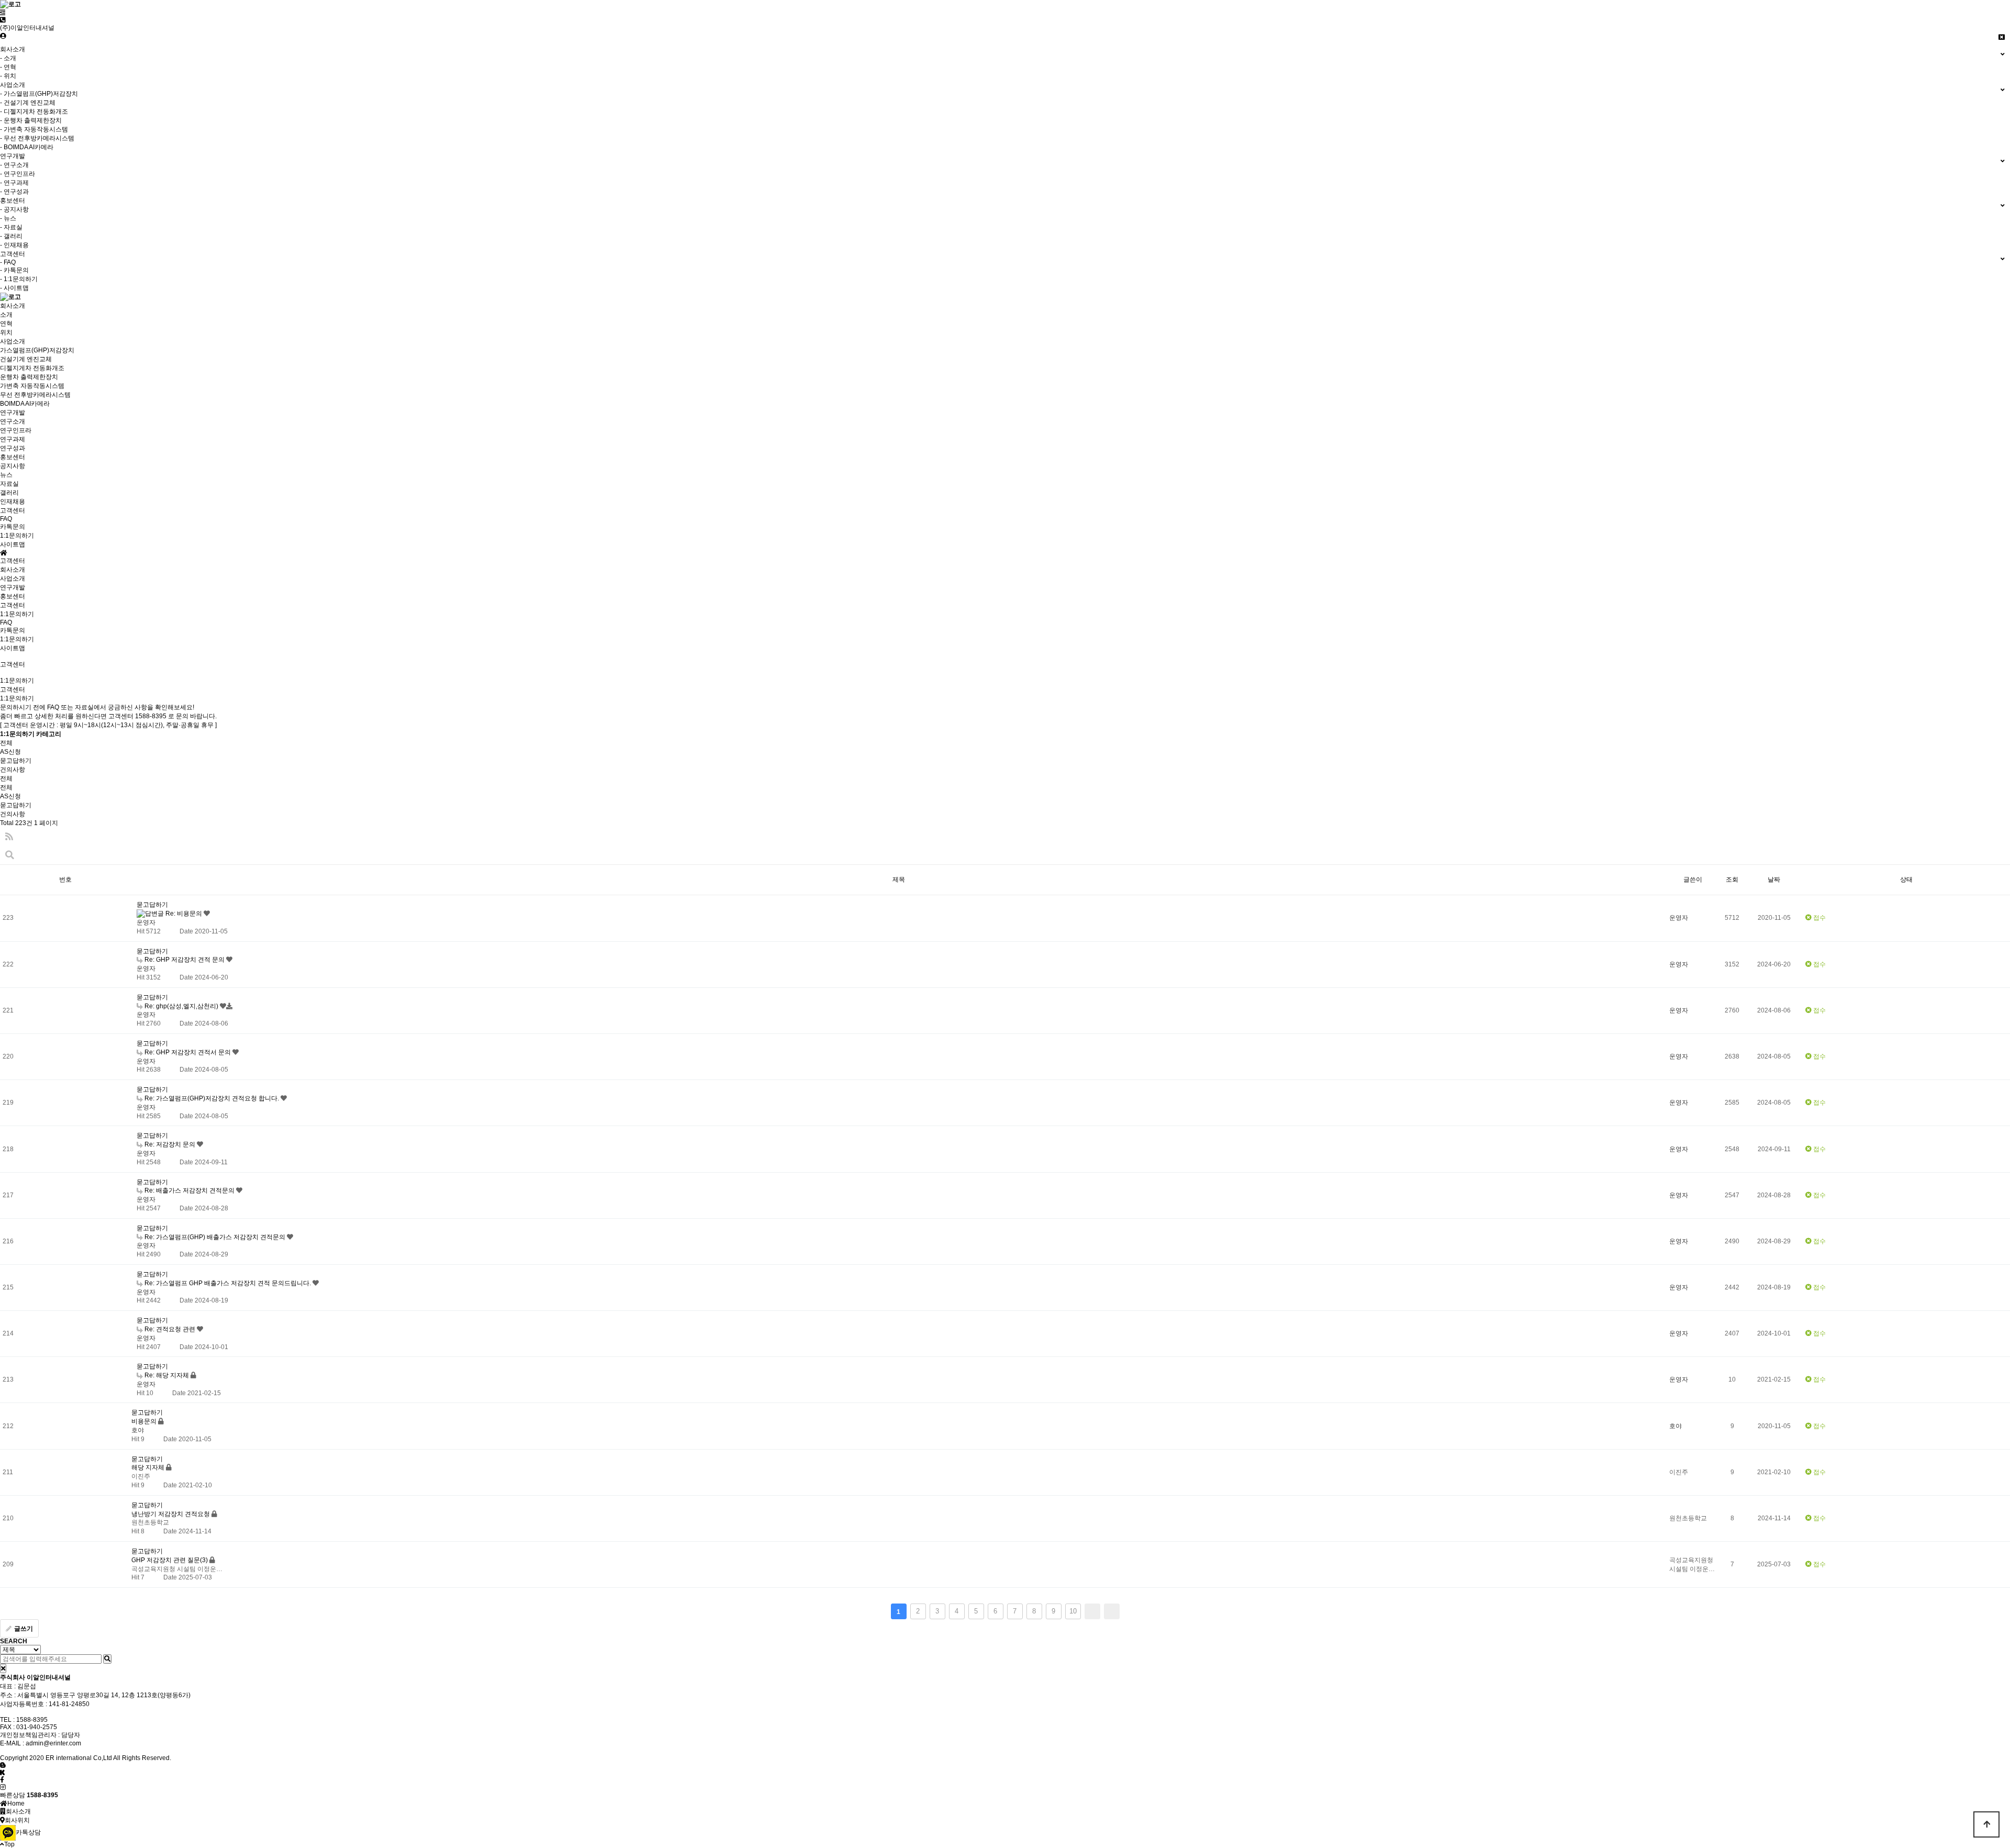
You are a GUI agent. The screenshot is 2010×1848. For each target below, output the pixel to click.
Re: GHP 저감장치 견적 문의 (185, 960)
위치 (6, 332)
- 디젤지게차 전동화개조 (34, 112)
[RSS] (9, 837)
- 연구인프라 (18, 174)
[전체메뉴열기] (3, 13)
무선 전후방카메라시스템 (35, 395)
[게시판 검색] (10, 855)
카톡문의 (13, 527)
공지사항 (13, 466)
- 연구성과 (14, 192)
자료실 (9, 484)
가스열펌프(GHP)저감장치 (37, 350)
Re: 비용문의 (184, 914)
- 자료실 (11, 227)
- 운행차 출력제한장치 (31, 120)
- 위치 (8, 76)
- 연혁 (8, 67)
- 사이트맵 (14, 288)
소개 (6, 315)
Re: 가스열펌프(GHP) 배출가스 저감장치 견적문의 (215, 1237)
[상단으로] (1986, 1824)
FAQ (6, 519)
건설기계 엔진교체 (26, 359)
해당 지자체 (149, 1467)
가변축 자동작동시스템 (32, 386)
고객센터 (13, 605)
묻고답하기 (16, 761)
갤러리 (9, 493)
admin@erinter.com (53, 1743)
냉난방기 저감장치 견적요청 (171, 1514)
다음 (1092, 1611)
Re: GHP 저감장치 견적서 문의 (188, 1052)
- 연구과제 (14, 183)
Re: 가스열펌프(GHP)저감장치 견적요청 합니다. (212, 1098)
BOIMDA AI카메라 (25, 404)
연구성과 (13, 448)
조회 (1732, 880)
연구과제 (13, 439)
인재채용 (13, 502)
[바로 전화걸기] (3, 20)
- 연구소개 (14, 165)
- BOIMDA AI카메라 (27, 147)
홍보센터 (13, 596)
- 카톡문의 (14, 270)
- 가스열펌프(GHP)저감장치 (39, 94)
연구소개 (13, 421)
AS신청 (10, 752)
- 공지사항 (14, 209)
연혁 (6, 324)
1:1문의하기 (17, 536)
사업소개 (13, 578)
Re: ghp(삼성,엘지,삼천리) (181, 1006)
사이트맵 (13, 544)
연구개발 (13, 587)
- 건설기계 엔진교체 (28, 103)
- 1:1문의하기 (19, 279)
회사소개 (13, 570)
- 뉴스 (8, 218)
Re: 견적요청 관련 (170, 1329)
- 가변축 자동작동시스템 (34, 129)
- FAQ (8, 262)
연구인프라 (16, 430)
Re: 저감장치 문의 (170, 1144)
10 (1073, 1611)
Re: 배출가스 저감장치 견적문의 (189, 1190)
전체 (6, 743)
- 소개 (8, 58)
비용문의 (145, 1421)
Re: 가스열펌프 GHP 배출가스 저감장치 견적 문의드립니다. (228, 1283)
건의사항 (13, 770)
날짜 (1774, 880)
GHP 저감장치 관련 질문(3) (170, 1560)
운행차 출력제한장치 (29, 377)
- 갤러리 (11, 236)
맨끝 (1112, 1611)
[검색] (107, 1659)
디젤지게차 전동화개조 (32, 368)
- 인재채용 (14, 245)
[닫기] (3, 1668)
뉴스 (6, 475)
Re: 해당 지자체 (167, 1375)
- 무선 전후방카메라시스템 (37, 138)
